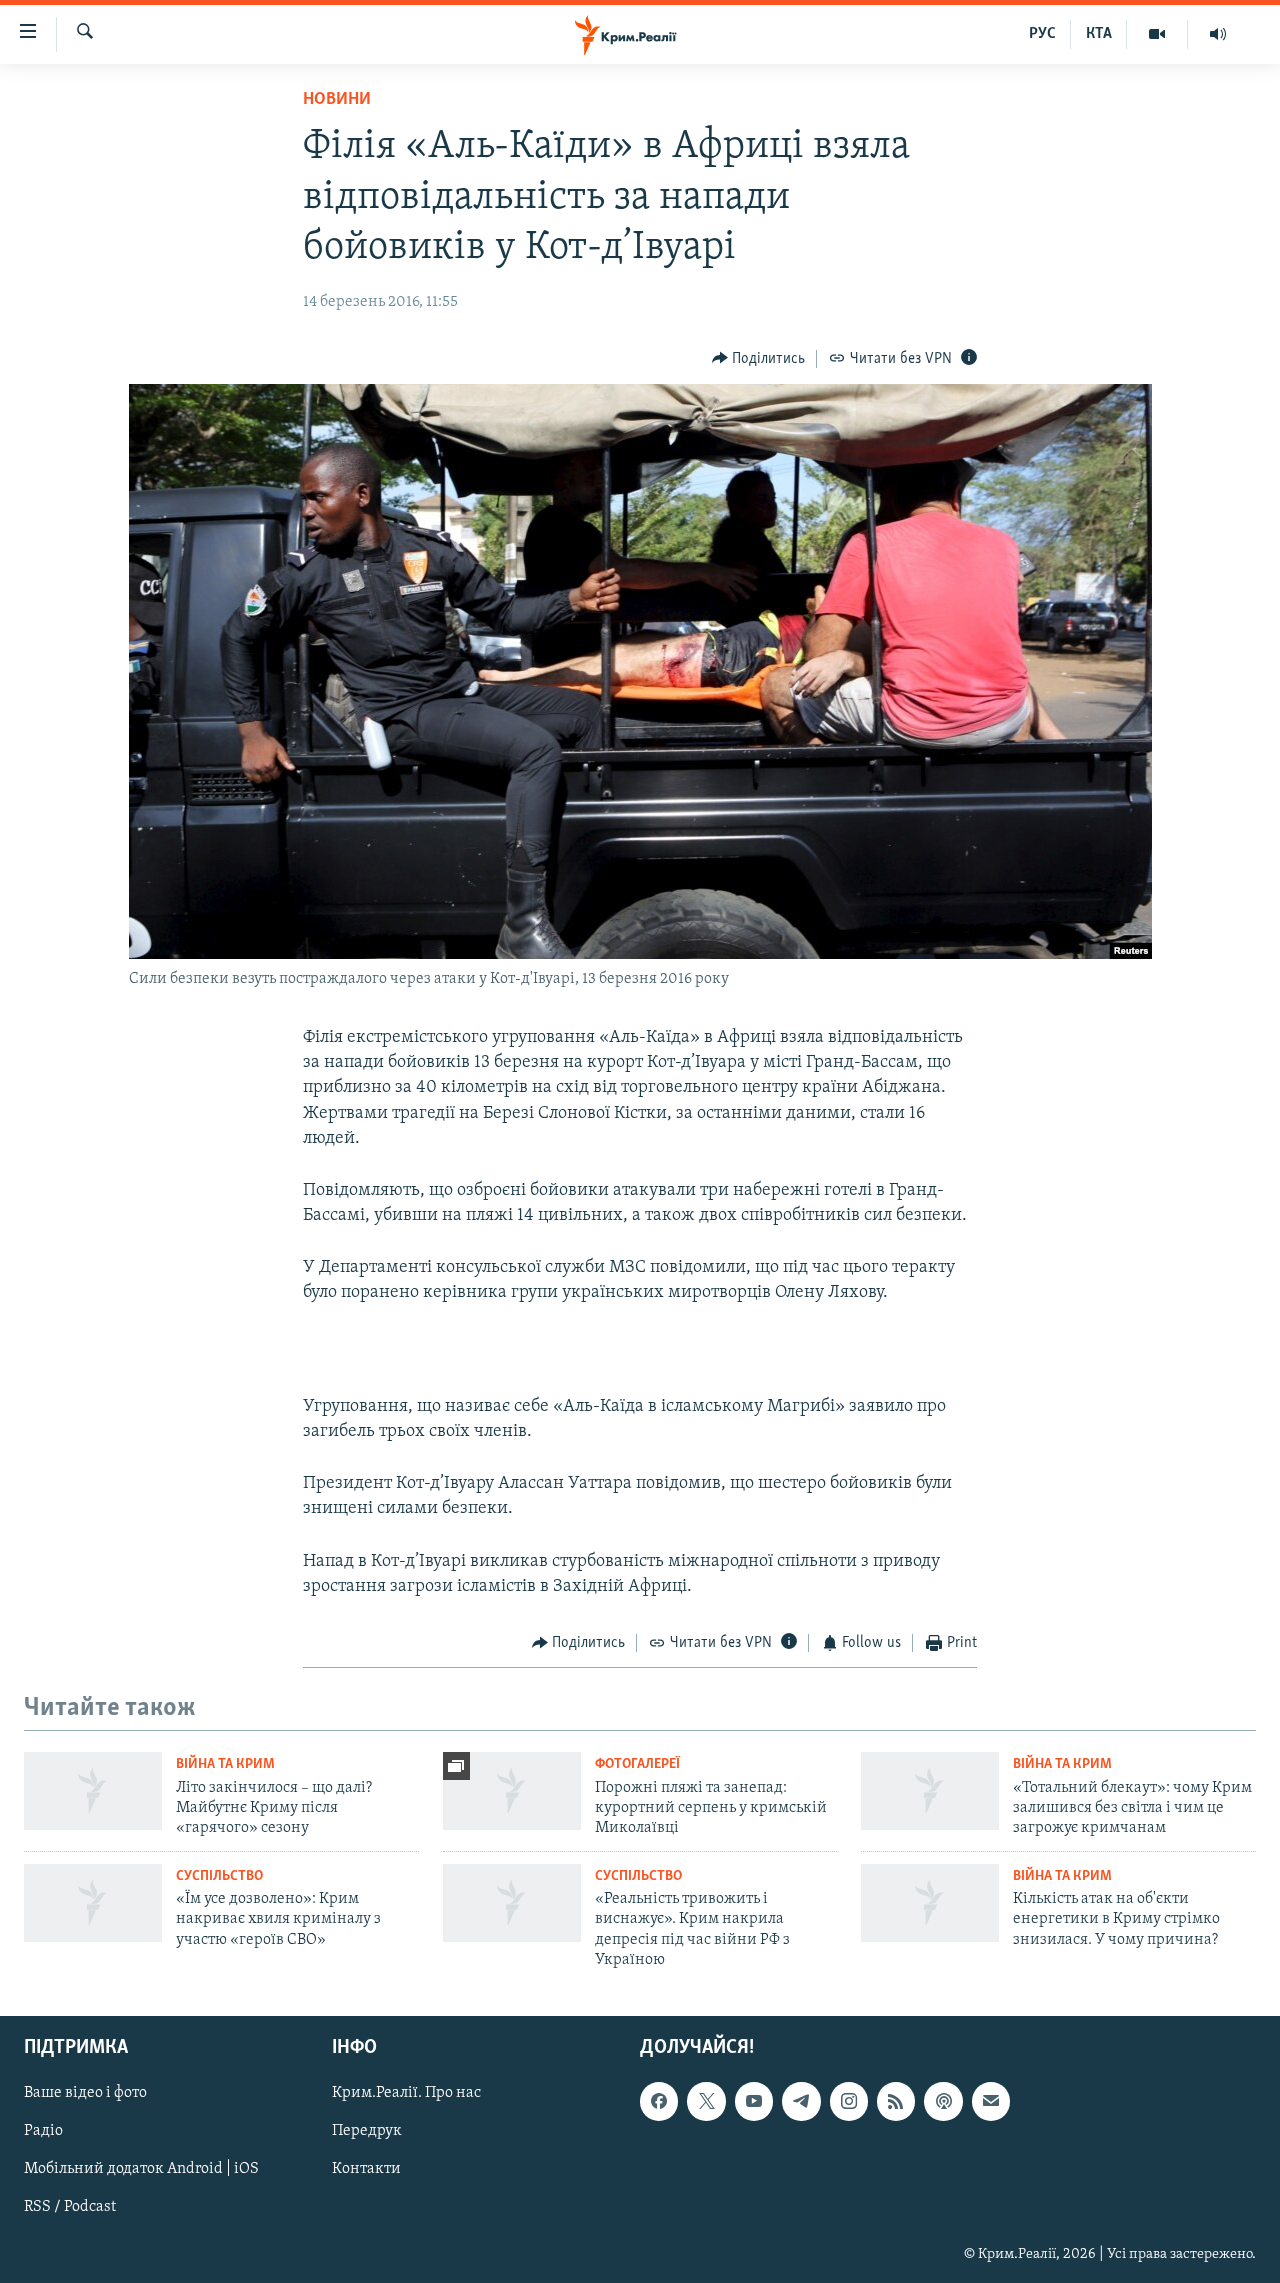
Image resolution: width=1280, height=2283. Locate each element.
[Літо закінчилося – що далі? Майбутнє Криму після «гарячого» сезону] (93, 1791)
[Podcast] (943, 2102)
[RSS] (896, 2102)
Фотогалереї (637, 1764)
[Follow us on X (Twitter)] (706, 2102)
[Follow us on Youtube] (754, 2102)
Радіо (43, 2132)
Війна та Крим (225, 1764)
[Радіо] (1218, 34)
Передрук (367, 2132)
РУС (1042, 34)
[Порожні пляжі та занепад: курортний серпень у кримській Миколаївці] (512, 1791)
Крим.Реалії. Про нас (406, 2094)
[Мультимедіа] (1157, 34)
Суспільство (219, 1876)
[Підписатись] (991, 2102)
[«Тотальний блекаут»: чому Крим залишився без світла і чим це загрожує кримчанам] (930, 1791)
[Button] (759, 359)
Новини (337, 100)
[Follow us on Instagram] (849, 2102)
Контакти (366, 2170)
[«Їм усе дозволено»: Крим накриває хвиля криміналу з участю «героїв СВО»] (93, 1903)
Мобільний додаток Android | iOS (141, 2170)
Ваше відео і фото (85, 2094)
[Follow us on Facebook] (659, 2102)
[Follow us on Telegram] (801, 2102)
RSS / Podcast (70, 2208)
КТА (1099, 34)
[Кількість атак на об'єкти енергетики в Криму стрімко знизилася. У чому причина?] (930, 1903)
